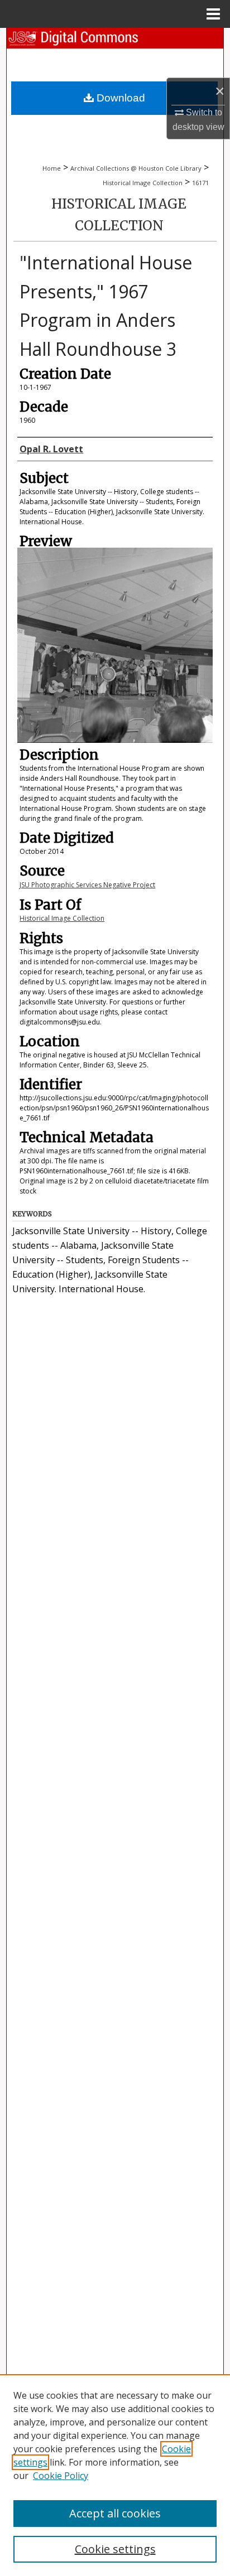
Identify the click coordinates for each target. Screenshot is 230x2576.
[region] (115, 2475)
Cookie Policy (61, 2476)
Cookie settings (115, 2549)
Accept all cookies (115, 2513)
